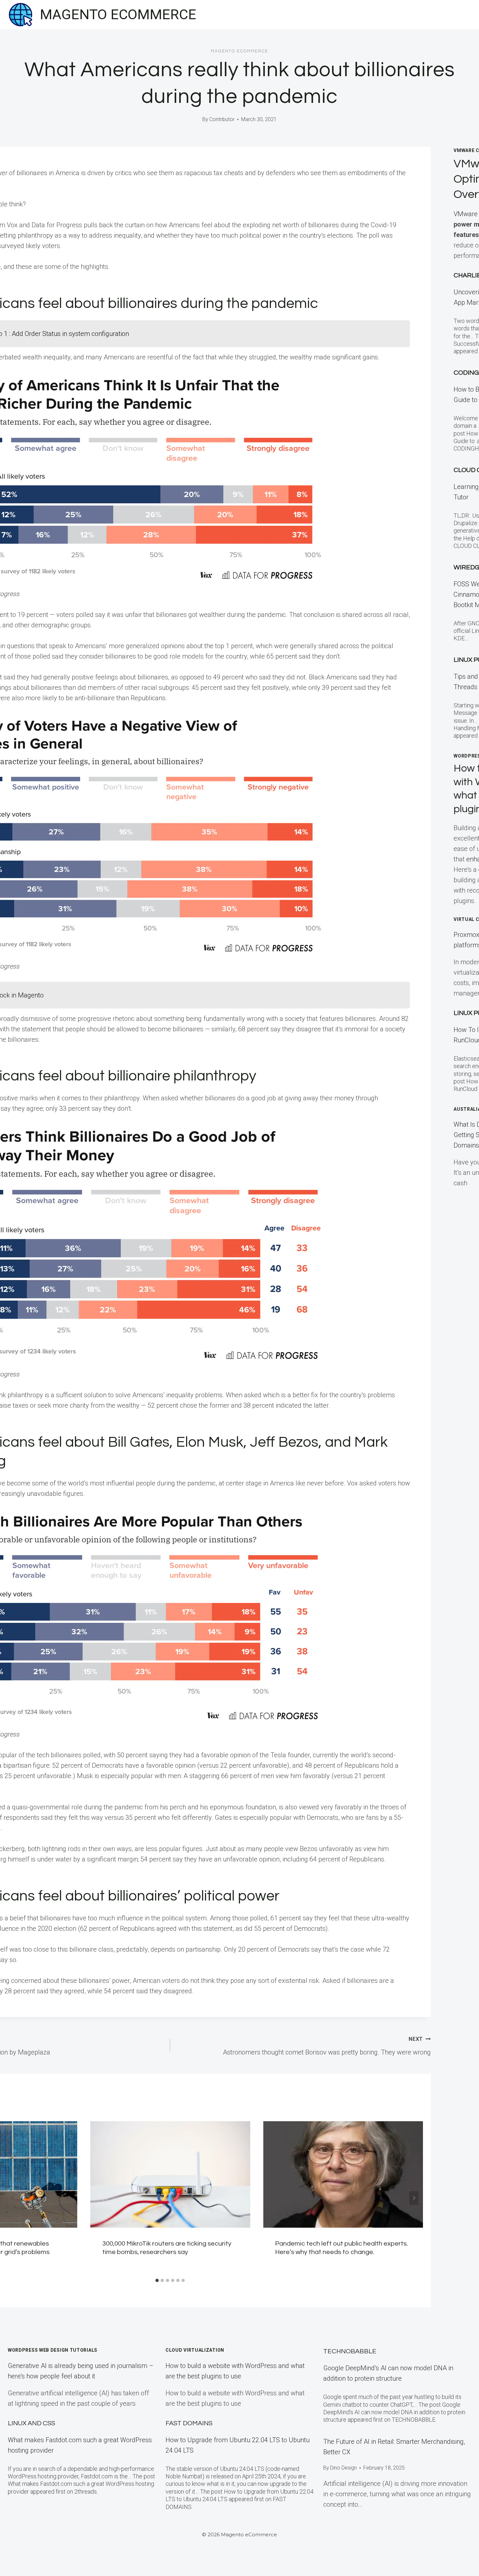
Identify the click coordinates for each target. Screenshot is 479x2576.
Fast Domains (189, 2423)
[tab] (157, 2280)
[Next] (414, 2198)
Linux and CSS (31, 2423)
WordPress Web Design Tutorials (53, 2350)
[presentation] (170, 2174)
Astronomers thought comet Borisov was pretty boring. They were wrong (327, 2046)
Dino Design (343, 2468)
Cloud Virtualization (195, 2350)
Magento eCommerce (239, 51)
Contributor (222, 119)
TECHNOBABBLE (350, 2351)
